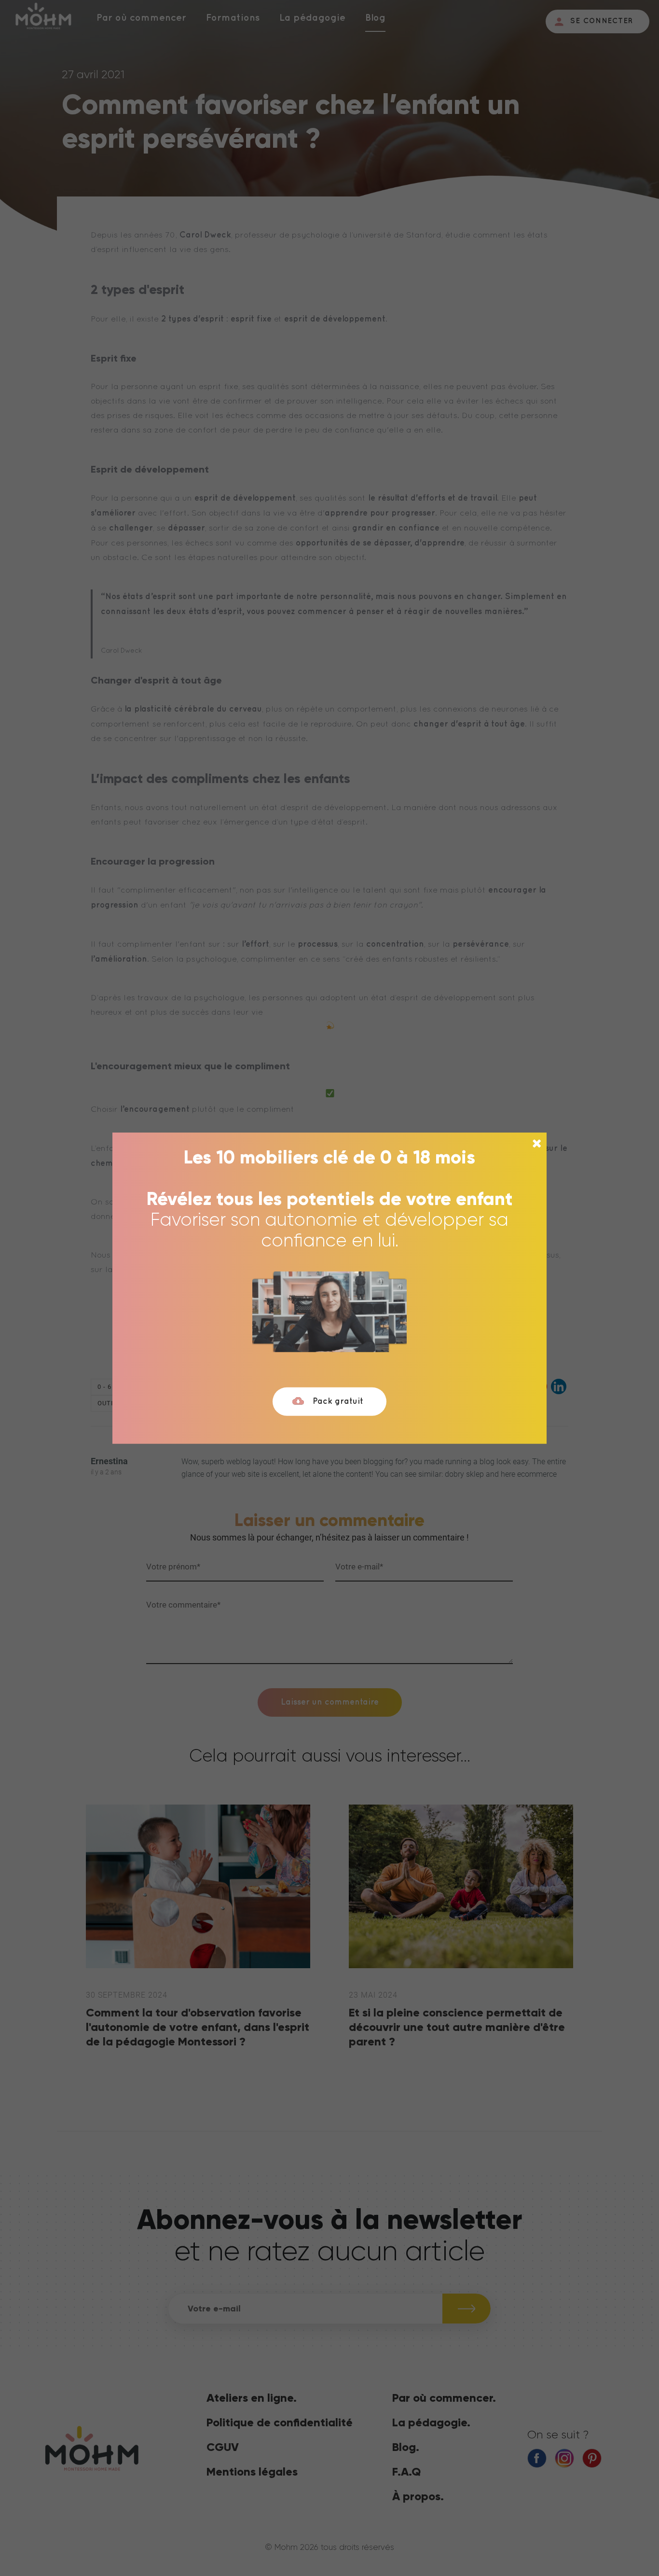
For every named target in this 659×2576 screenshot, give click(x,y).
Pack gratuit (338, 1401)
